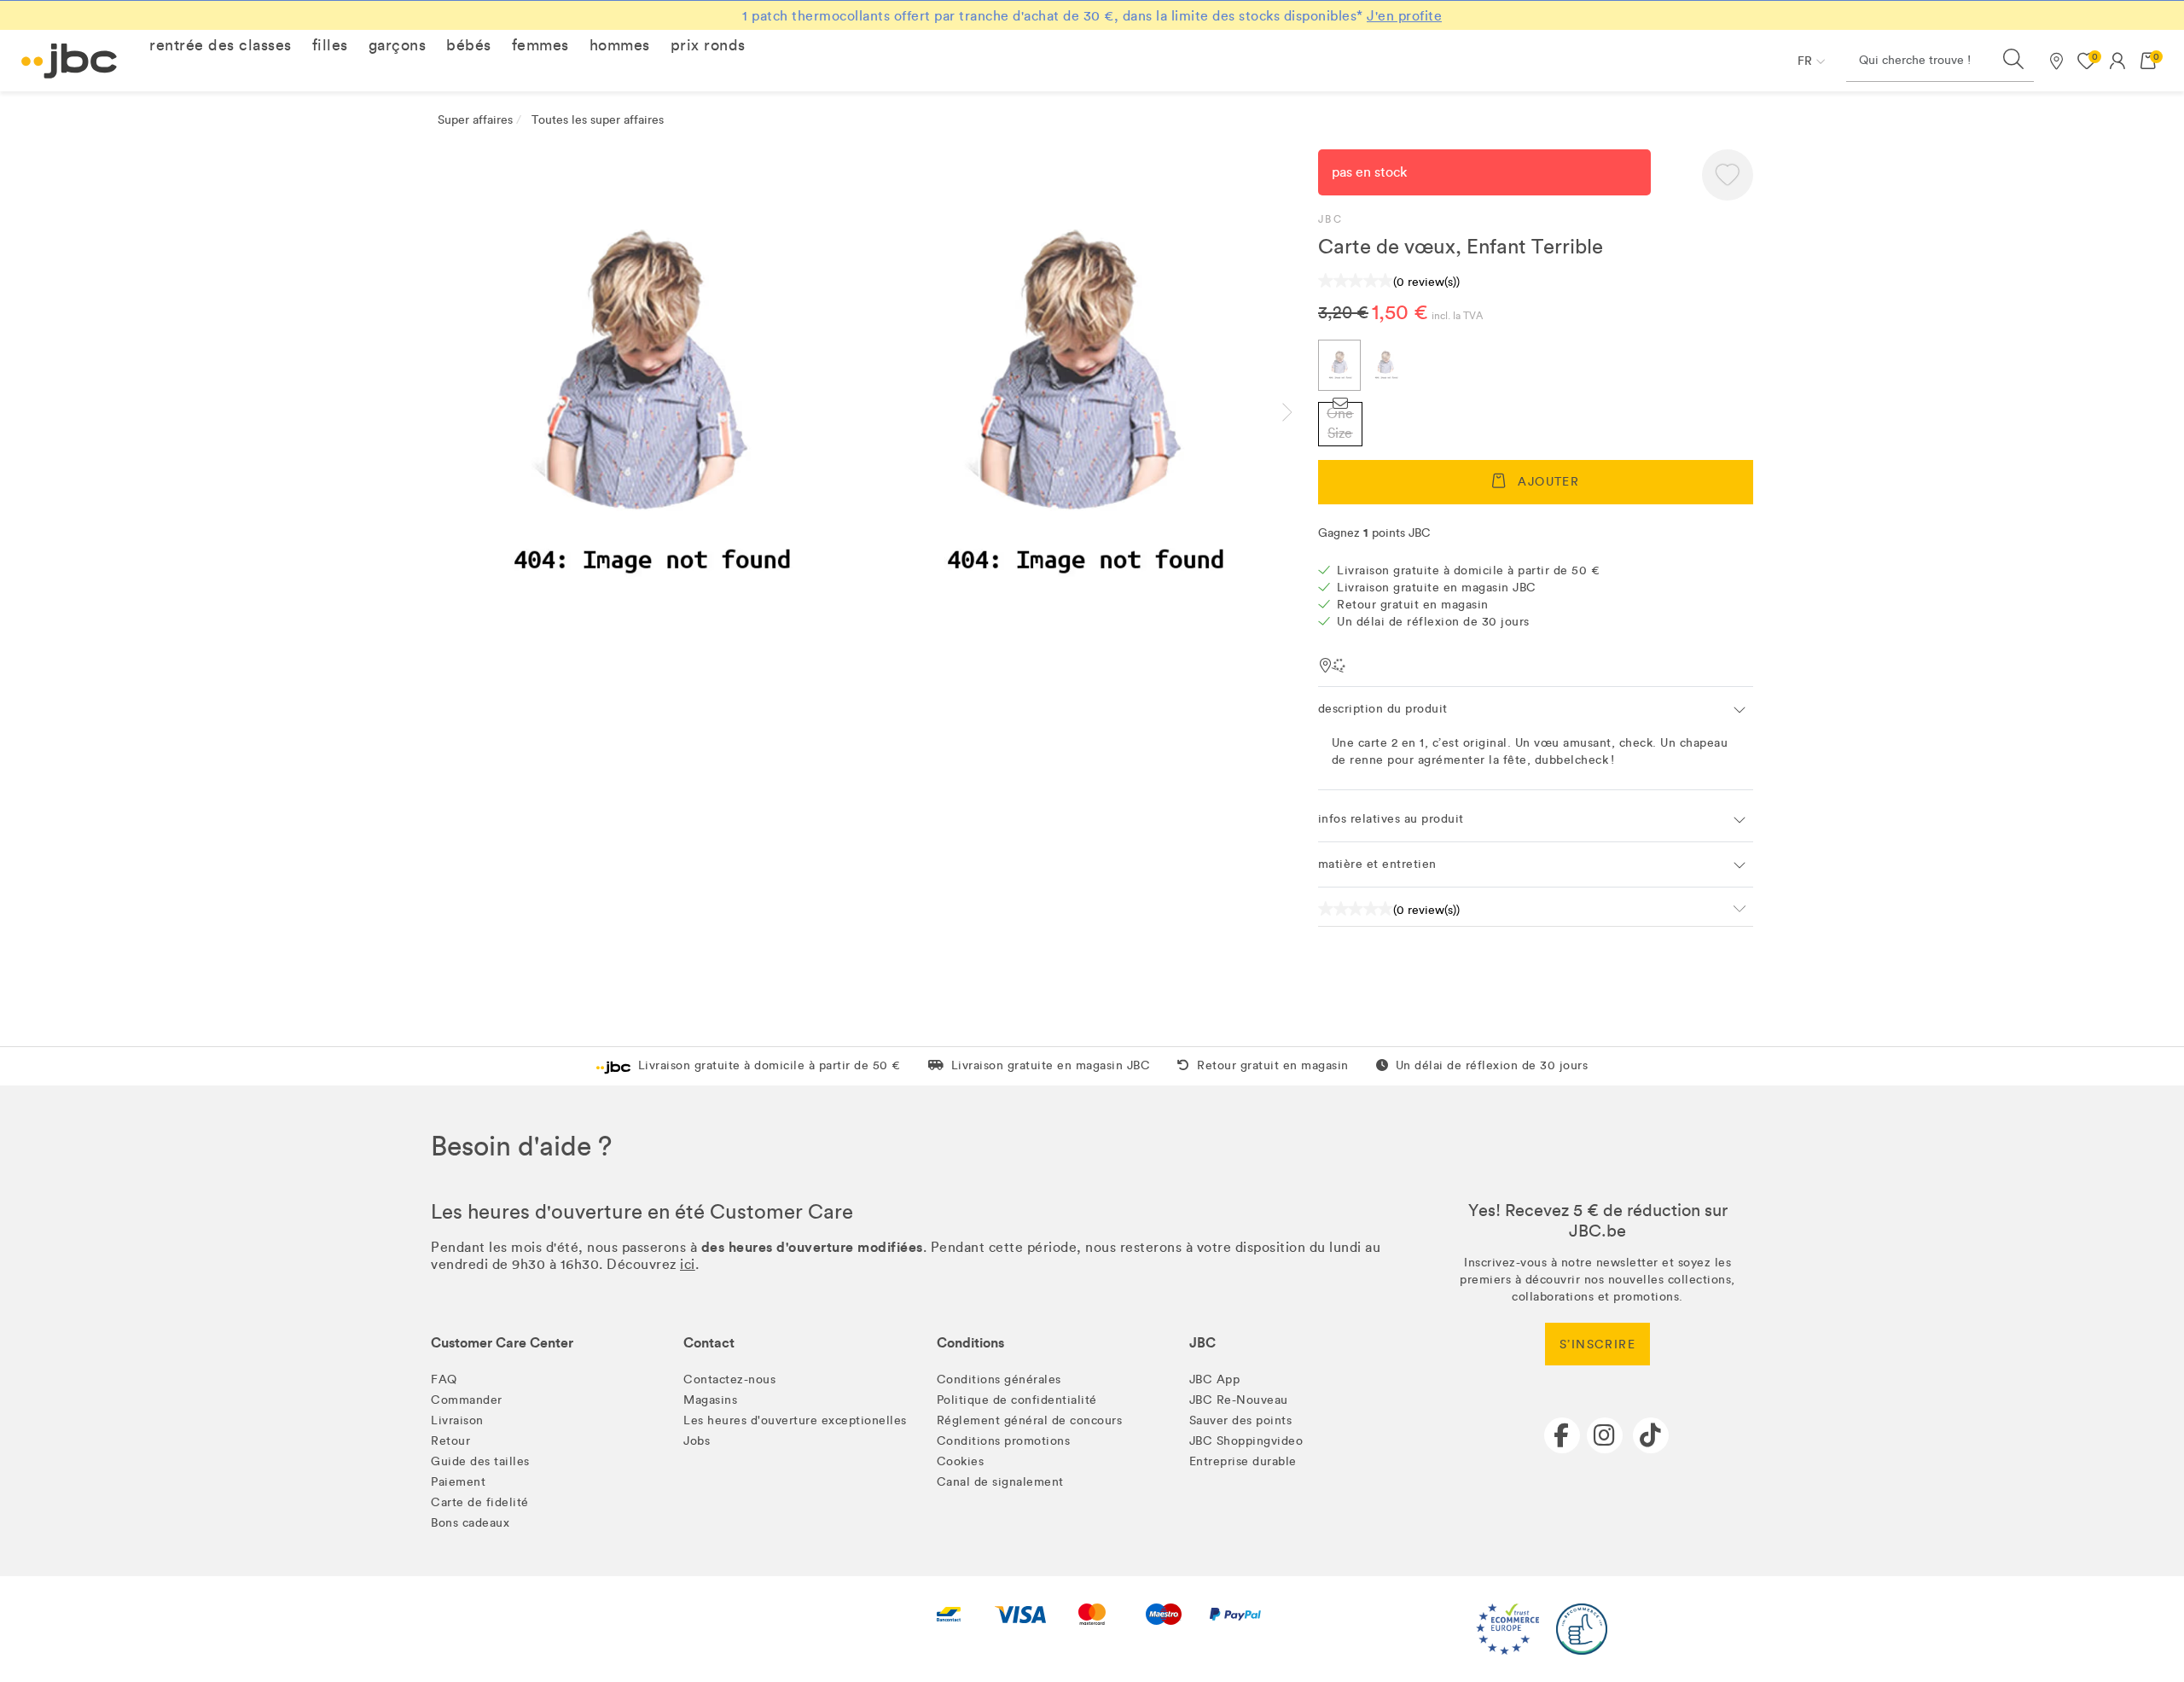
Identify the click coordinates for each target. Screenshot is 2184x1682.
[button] (221, 45)
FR (1805, 61)
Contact (709, 1343)
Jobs (697, 1441)
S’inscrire (1597, 1344)
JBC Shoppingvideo (1246, 1441)
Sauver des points (1241, 1420)
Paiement (458, 1482)
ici (688, 1264)
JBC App (1215, 1379)
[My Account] (2117, 61)
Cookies (961, 1461)
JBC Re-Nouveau (1239, 1400)
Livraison (457, 1420)
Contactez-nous (729, 1379)
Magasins (710, 1400)
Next (1301, 412)
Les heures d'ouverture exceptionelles (795, 1420)
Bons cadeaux (470, 1523)
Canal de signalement (1000, 1482)
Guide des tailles (480, 1461)
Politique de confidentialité (1017, 1400)
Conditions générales (999, 1379)
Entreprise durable (1243, 1461)
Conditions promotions (1004, 1441)
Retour (450, 1441)
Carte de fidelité (480, 1502)
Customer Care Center (502, 1343)
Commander (467, 1400)
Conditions (970, 1343)
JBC (1330, 219)
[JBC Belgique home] (70, 61)
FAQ (444, 1379)
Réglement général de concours (1030, 1420)
